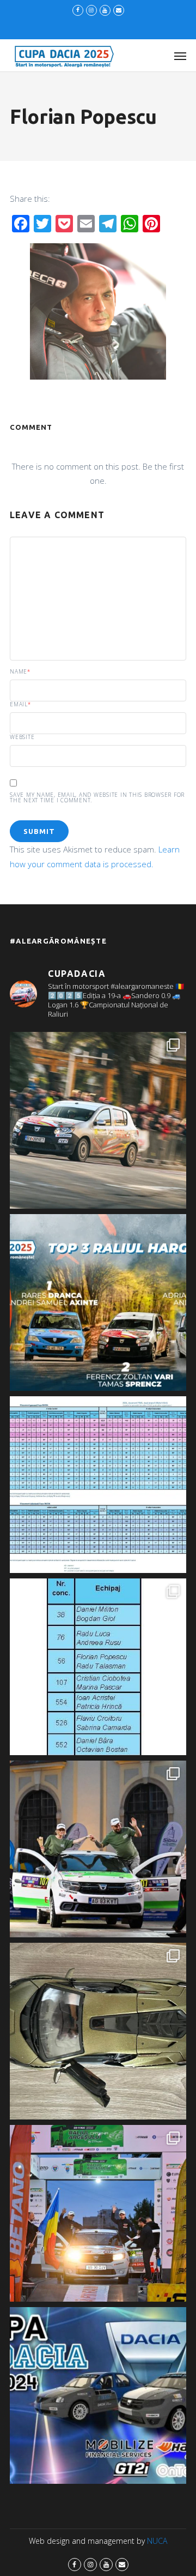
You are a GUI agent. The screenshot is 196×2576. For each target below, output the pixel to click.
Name (20, 671)
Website (22, 737)
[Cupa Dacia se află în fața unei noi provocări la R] (98, 1667)
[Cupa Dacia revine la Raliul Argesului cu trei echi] (98, 2213)
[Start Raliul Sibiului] (98, 1849)
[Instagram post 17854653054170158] (98, 2395)
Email (20, 704)
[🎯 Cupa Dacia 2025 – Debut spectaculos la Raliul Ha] (98, 1302)
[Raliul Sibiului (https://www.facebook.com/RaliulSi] (98, 2031)
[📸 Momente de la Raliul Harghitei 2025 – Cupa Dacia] (98, 1120)
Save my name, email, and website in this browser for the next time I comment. (97, 797)
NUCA (157, 2541)
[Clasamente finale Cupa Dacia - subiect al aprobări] (98, 1485)
